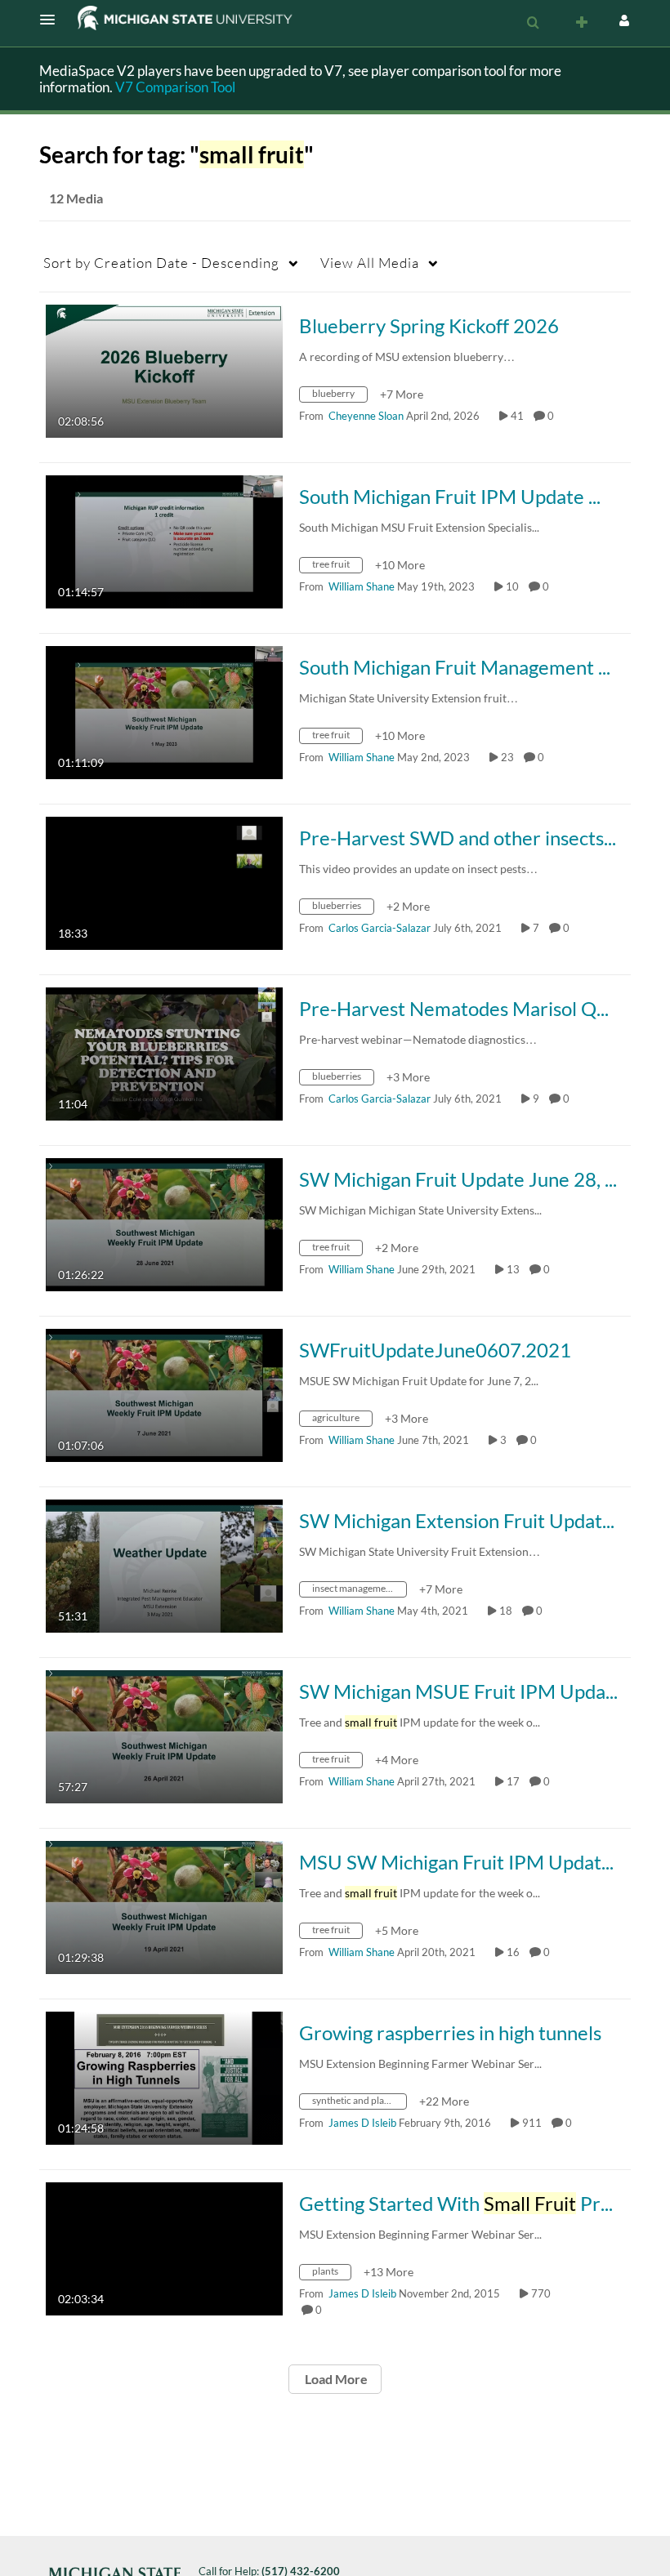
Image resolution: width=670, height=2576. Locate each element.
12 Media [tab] (76, 198)
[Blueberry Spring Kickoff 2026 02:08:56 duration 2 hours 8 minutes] (164, 370)
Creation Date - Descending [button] (161, 263)
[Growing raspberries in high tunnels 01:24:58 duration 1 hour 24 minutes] (164, 2077)
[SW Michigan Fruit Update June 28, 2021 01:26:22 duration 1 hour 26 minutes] (164, 1223)
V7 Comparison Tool (175, 87)
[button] (52, 20)
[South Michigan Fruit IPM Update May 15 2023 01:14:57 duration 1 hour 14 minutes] (164, 540)
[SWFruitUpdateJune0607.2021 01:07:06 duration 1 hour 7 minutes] (164, 1394)
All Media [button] (370, 263)
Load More (335, 2379)
